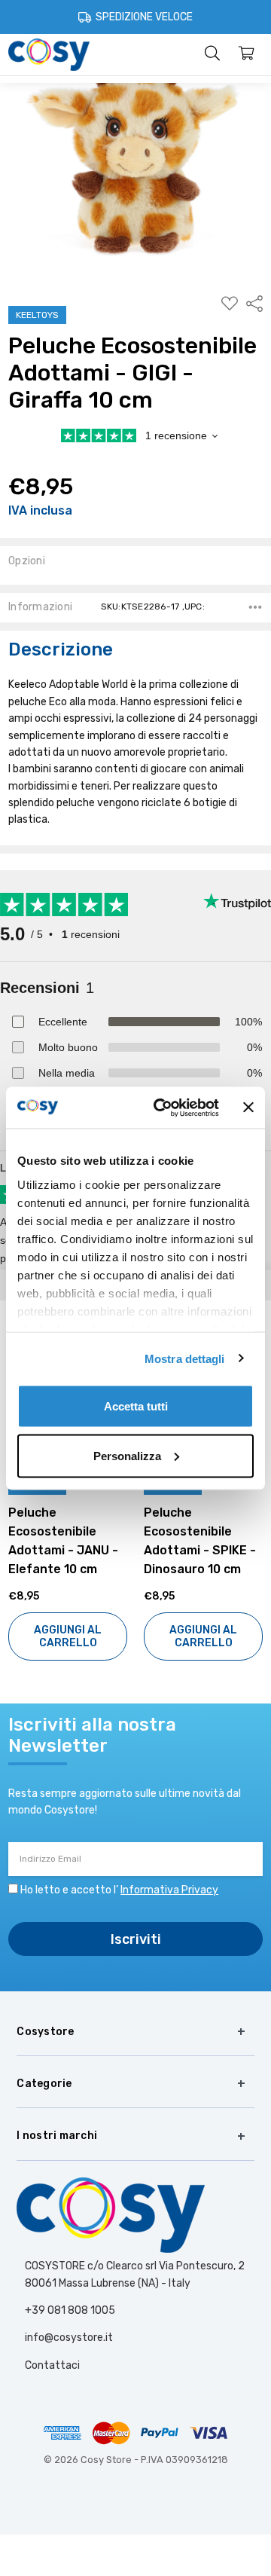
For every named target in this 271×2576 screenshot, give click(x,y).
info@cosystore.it (69, 2338)
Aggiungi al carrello (68, 1636)
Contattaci (52, 2365)
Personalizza (127, 1455)
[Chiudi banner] (248, 1108)
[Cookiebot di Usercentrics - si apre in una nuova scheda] (162, 1108)
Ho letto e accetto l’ (119, 1890)
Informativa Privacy (169, 1890)
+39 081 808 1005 (70, 2310)
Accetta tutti (136, 1406)
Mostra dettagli (185, 1358)
